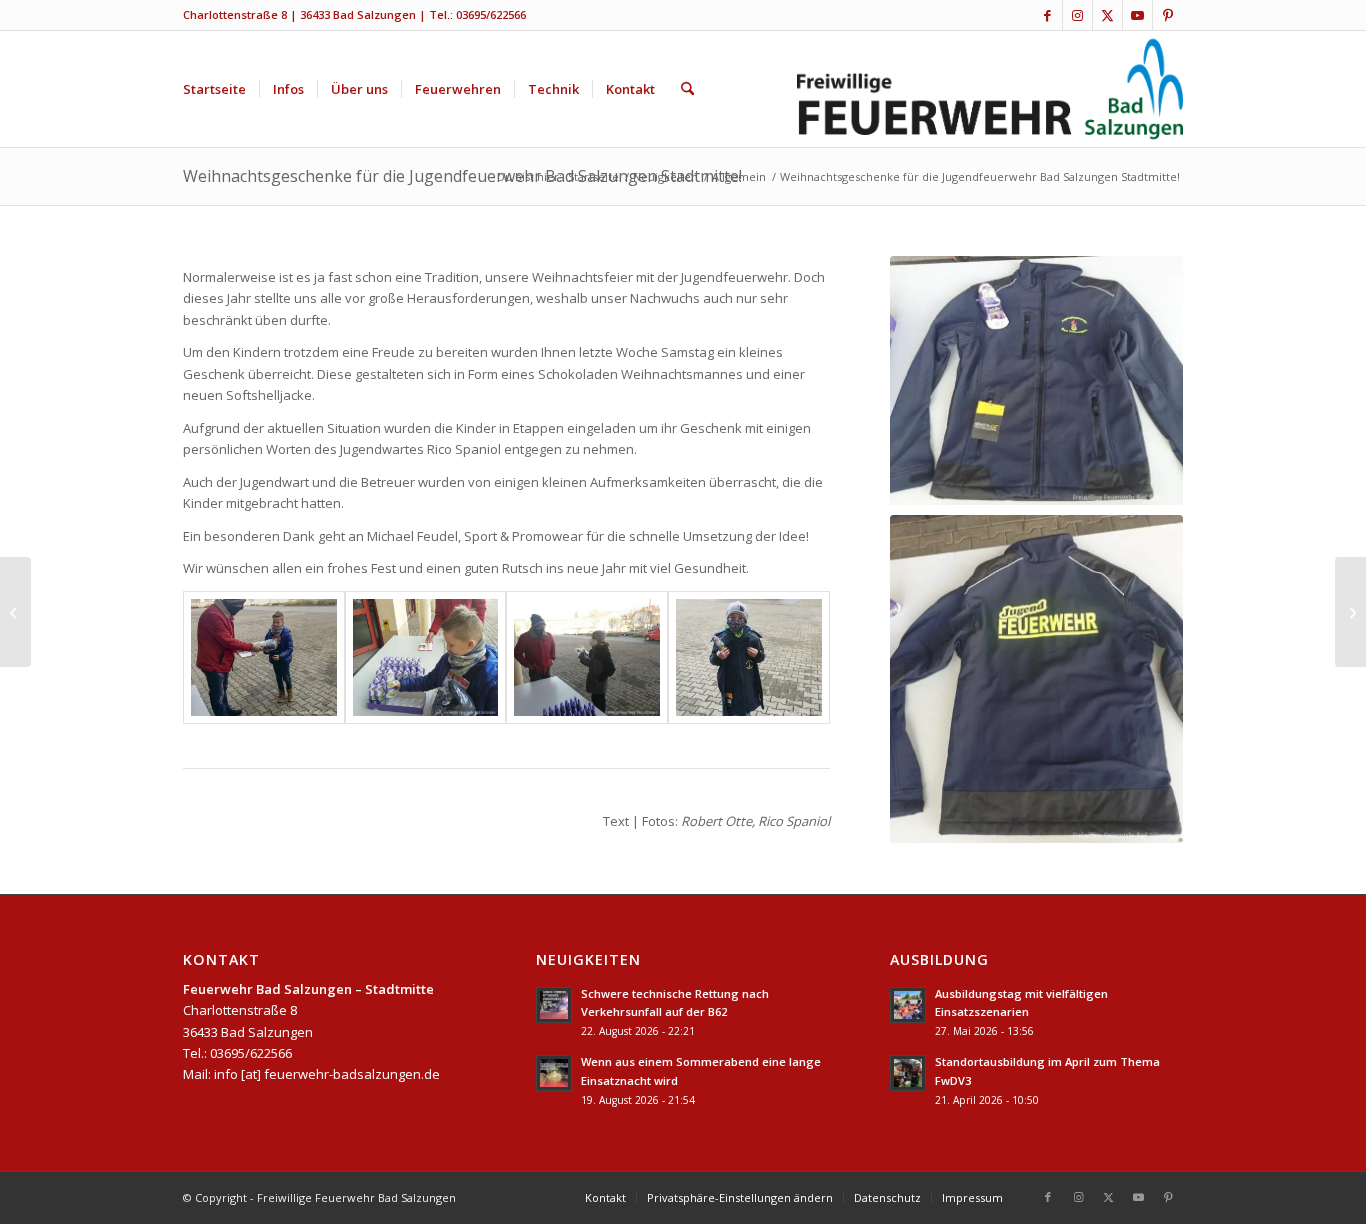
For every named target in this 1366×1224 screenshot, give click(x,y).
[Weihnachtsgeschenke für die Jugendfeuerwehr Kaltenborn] (1350, 612)
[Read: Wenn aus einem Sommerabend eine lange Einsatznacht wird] (554, 1073)
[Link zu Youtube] (1137, 15)
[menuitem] (214, 89)
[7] (1036, 380)
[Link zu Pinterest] (1168, 15)
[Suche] (687, 89)
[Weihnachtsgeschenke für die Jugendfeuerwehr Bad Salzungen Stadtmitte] (264, 658)
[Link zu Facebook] (1047, 15)
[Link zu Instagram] (1077, 15)
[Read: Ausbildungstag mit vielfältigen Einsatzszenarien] (908, 1005)
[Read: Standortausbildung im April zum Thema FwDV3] (908, 1073)
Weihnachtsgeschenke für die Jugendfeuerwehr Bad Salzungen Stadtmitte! (462, 176)
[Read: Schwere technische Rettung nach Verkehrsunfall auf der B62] (554, 1005)
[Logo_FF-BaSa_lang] (990, 89)
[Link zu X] (1107, 15)
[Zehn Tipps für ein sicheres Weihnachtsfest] (15, 612)
